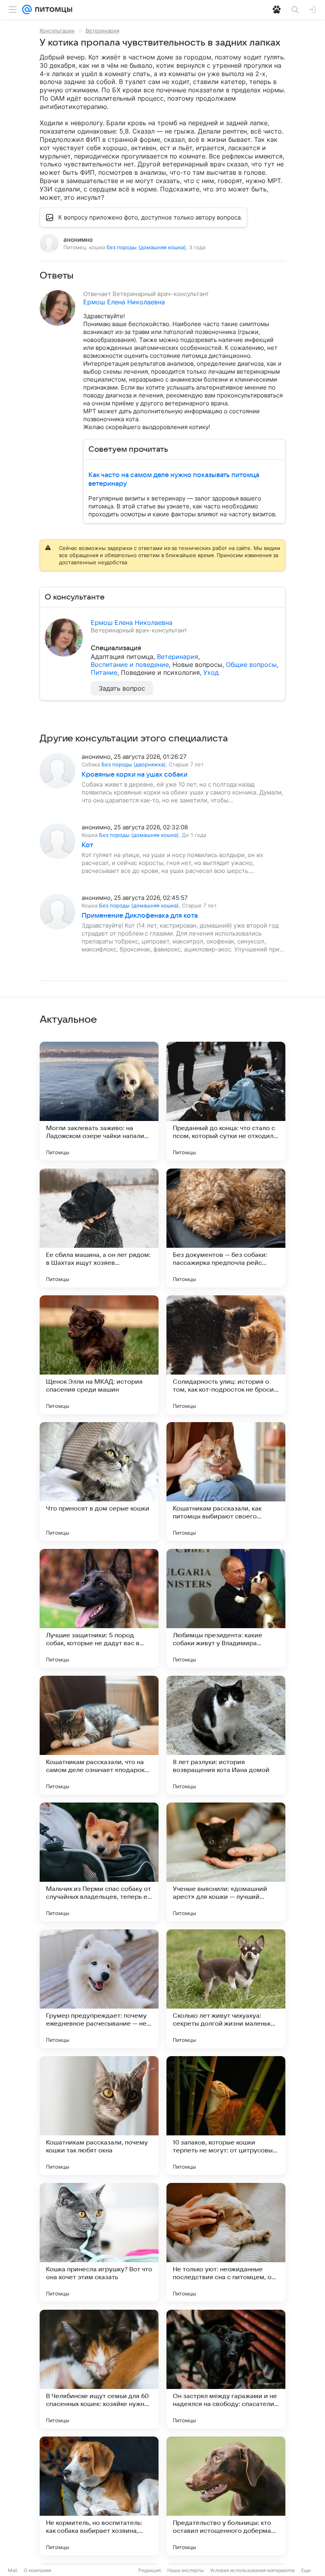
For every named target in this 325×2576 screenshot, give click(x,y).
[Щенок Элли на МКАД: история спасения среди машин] (99, 1355)
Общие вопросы (251, 665)
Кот (87, 845)
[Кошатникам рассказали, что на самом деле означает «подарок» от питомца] (99, 1735)
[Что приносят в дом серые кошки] (99, 1482)
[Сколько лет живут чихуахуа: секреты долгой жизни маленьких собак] (226, 1989)
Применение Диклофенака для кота (140, 916)
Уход (211, 672)
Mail (13, 2570)
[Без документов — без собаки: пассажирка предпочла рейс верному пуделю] (226, 1228)
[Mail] (27, 10)
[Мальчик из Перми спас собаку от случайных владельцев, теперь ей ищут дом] (99, 1862)
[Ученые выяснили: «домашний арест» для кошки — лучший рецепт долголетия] (226, 1862)
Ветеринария (102, 31)
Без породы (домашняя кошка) (139, 835)
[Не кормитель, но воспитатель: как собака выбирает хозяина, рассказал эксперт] (99, 2496)
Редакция (150, 2570)
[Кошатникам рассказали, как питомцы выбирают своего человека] (226, 1482)
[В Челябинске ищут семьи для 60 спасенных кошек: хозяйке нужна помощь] (99, 2369)
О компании (37, 2570)
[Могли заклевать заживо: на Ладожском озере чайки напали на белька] (99, 1101)
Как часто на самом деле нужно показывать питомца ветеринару (174, 479)
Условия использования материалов (252, 2570)
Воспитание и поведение (130, 665)
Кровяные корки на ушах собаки (135, 775)
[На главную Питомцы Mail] (52, 10)
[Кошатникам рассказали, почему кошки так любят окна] (99, 2116)
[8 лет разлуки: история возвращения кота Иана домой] (226, 1735)
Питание (104, 672)
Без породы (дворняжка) (134, 764)
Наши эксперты (185, 2570)
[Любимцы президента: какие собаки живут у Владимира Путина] (226, 1608)
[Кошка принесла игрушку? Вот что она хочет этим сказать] (99, 2242)
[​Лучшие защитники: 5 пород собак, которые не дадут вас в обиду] (99, 1608)
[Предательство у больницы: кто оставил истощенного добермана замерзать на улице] (226, 2496)
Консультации (57, 31)
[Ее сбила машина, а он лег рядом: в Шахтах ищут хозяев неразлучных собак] (99, 1228)
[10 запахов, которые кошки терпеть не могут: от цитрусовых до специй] (226, 2116)
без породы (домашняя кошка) (146, 247)
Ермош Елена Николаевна (124, 302)
